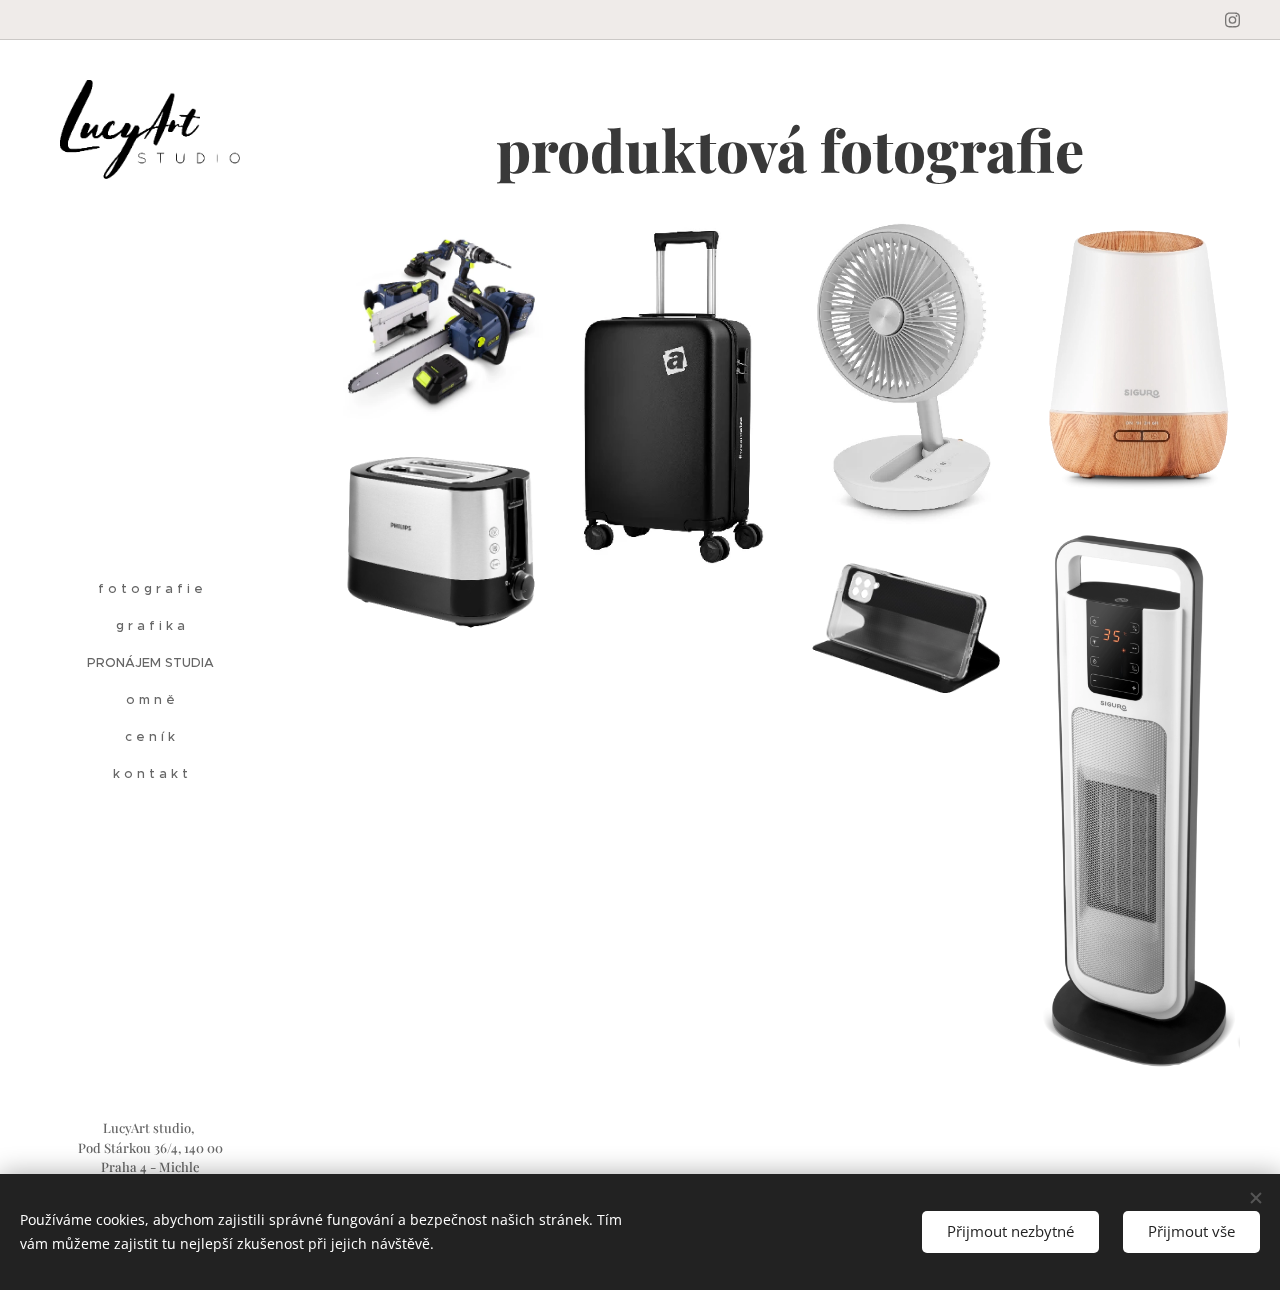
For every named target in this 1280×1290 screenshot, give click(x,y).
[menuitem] (150, 588)
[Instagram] (1232, 20)
